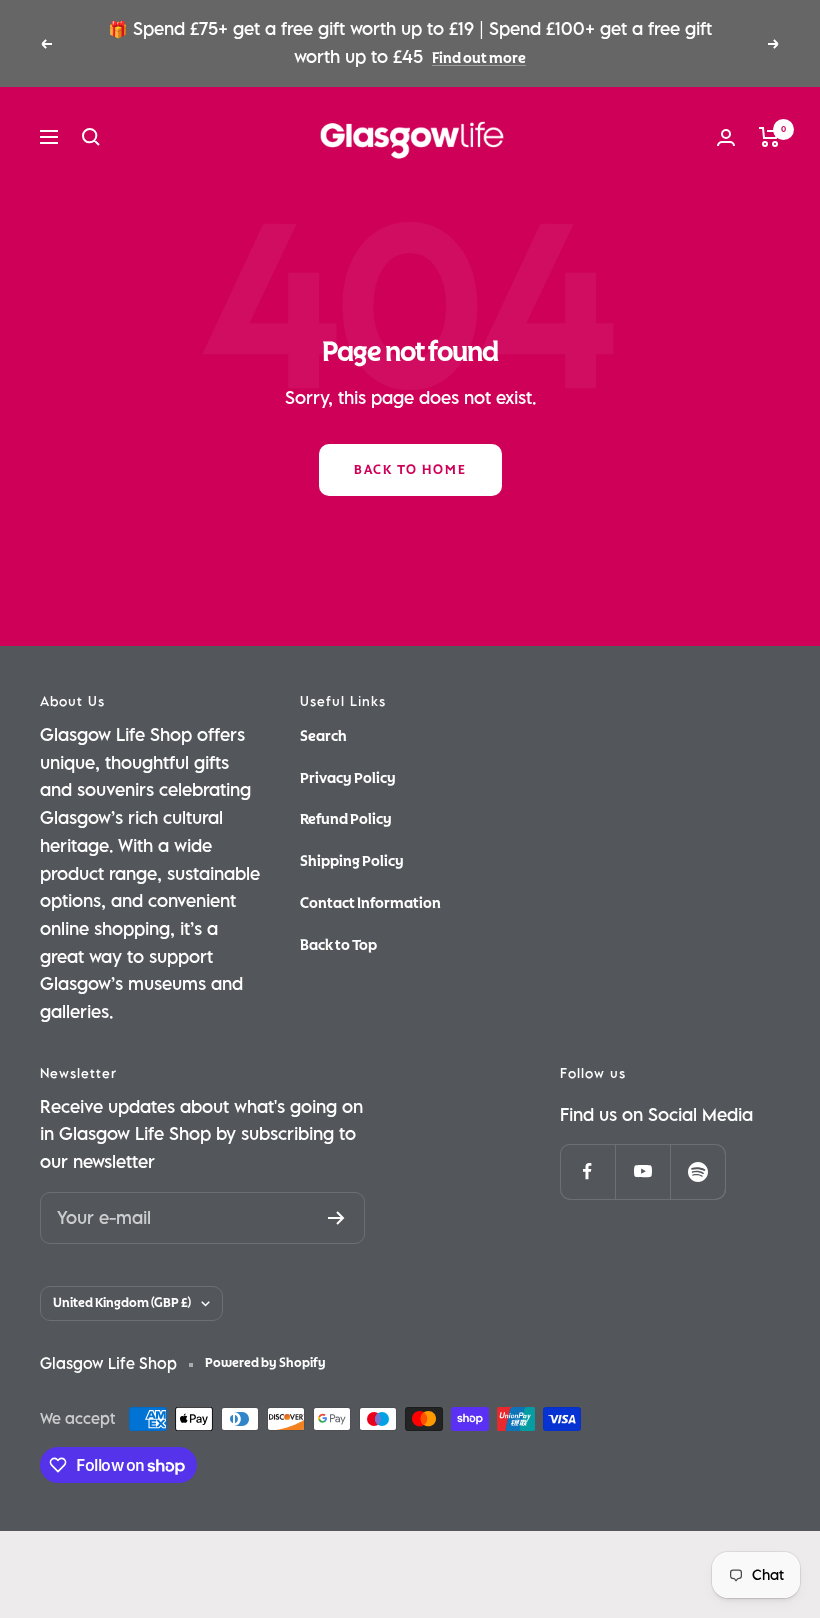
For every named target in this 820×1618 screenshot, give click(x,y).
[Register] (336, 1218)
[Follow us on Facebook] (587, 1171)
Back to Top (338, 945)
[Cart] (769, 137)
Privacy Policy (348, 778)
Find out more (479, 58)
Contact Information (370, 903)
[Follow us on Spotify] (697, 1171)
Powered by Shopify (265, 1363)
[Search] (91, 137)
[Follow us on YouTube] (642, 1171)
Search (323, 736)
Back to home (410, 470)
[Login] (726, 137)
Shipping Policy (352, 861)
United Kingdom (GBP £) (122, 1303)
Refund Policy (346, 819)
